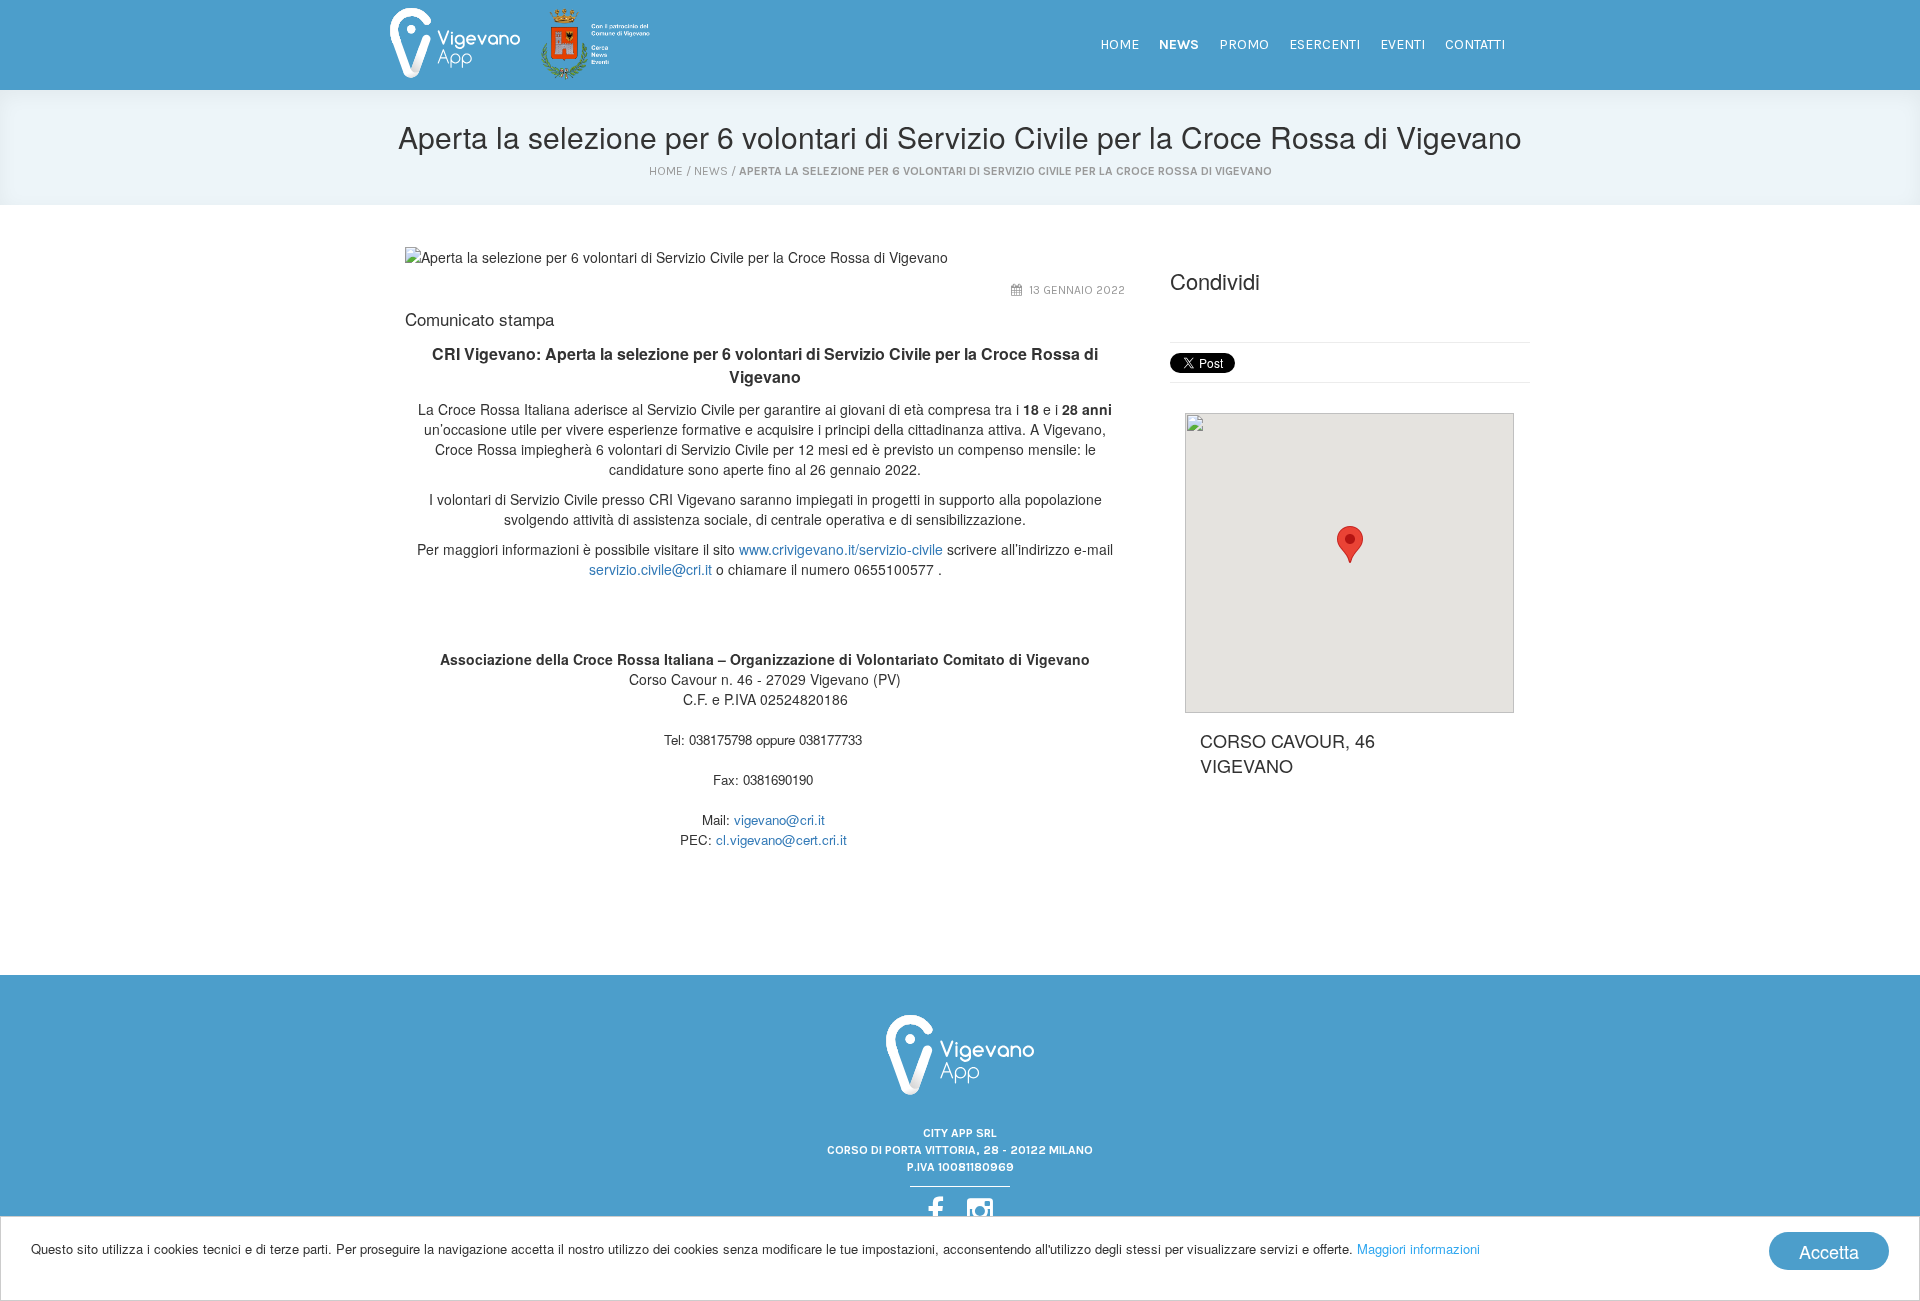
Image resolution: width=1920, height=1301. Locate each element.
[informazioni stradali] (1350, 563)
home (666, 171)
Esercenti (1324, 44)
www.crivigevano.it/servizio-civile (841, 549)
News (1179, 44)
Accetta (1829, 1251)
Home (1119, 44)
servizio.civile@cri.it (650, 569)
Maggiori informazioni (1418, 1248)
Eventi (1402, 44)
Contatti (1475, 44)
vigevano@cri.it (779, 819)
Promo (1244, 44)
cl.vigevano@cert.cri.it (781, 839)
